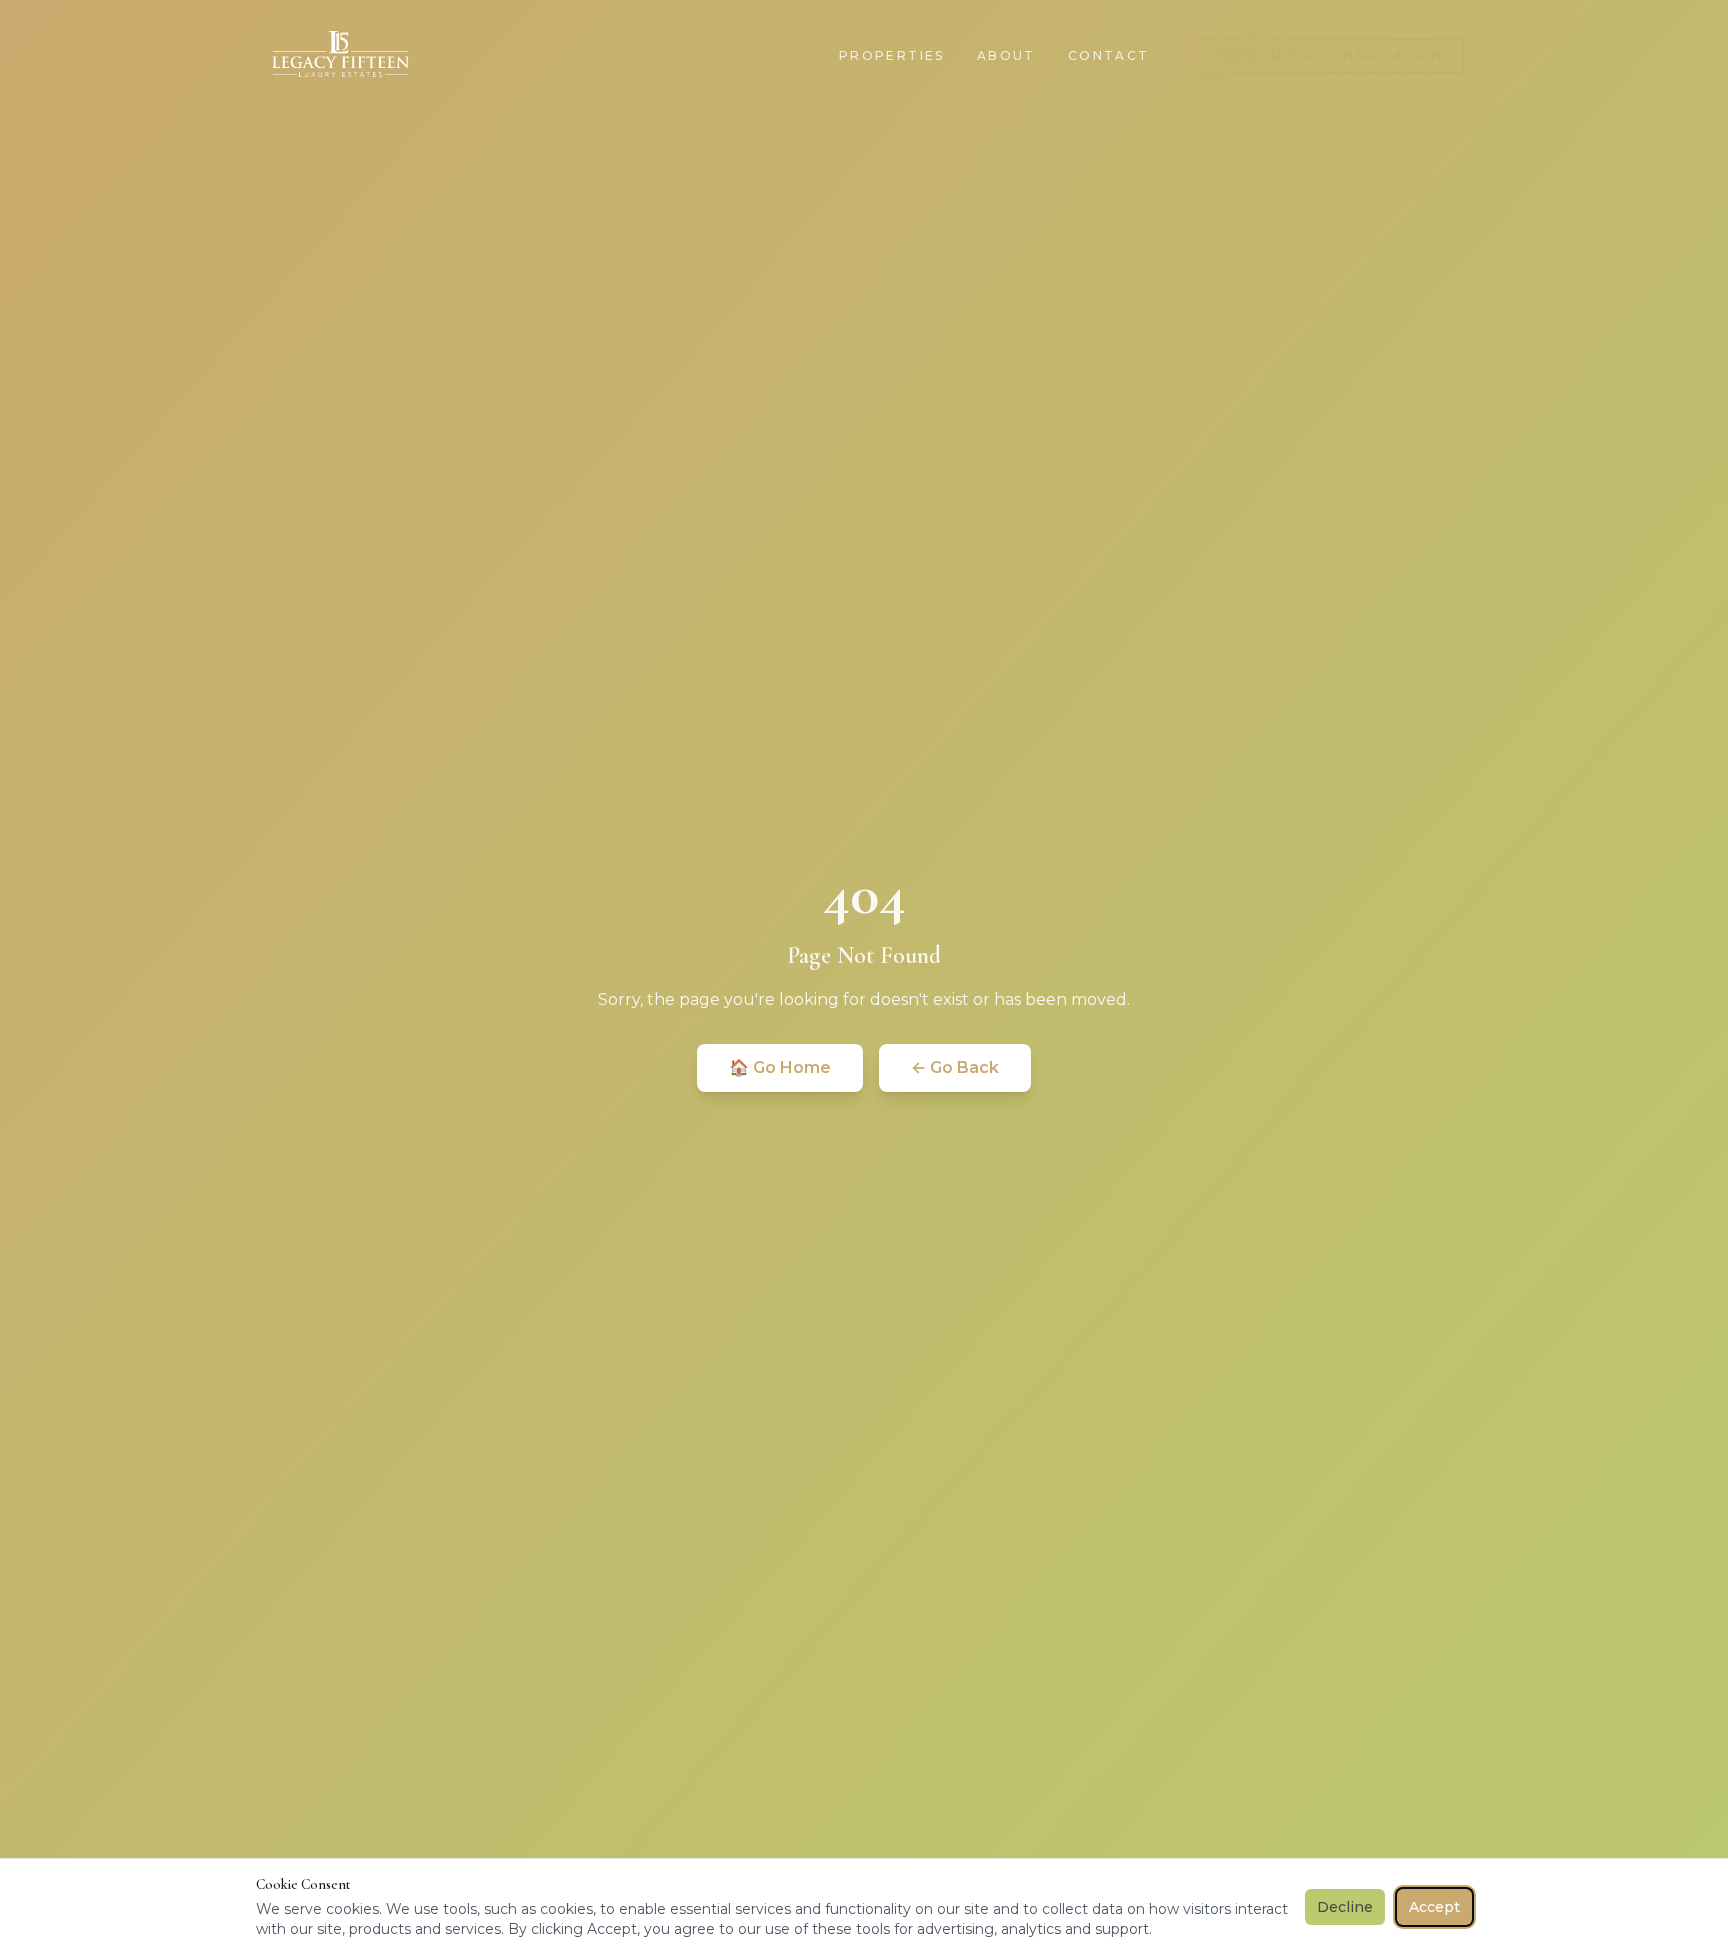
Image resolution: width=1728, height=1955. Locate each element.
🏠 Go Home (780, 1067)
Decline (1345, 1907)
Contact (1109, 55)
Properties (892, 55)
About (1006, 55)
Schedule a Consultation (1331, 55)
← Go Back (955, 1067)
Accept (1434, 1907)
